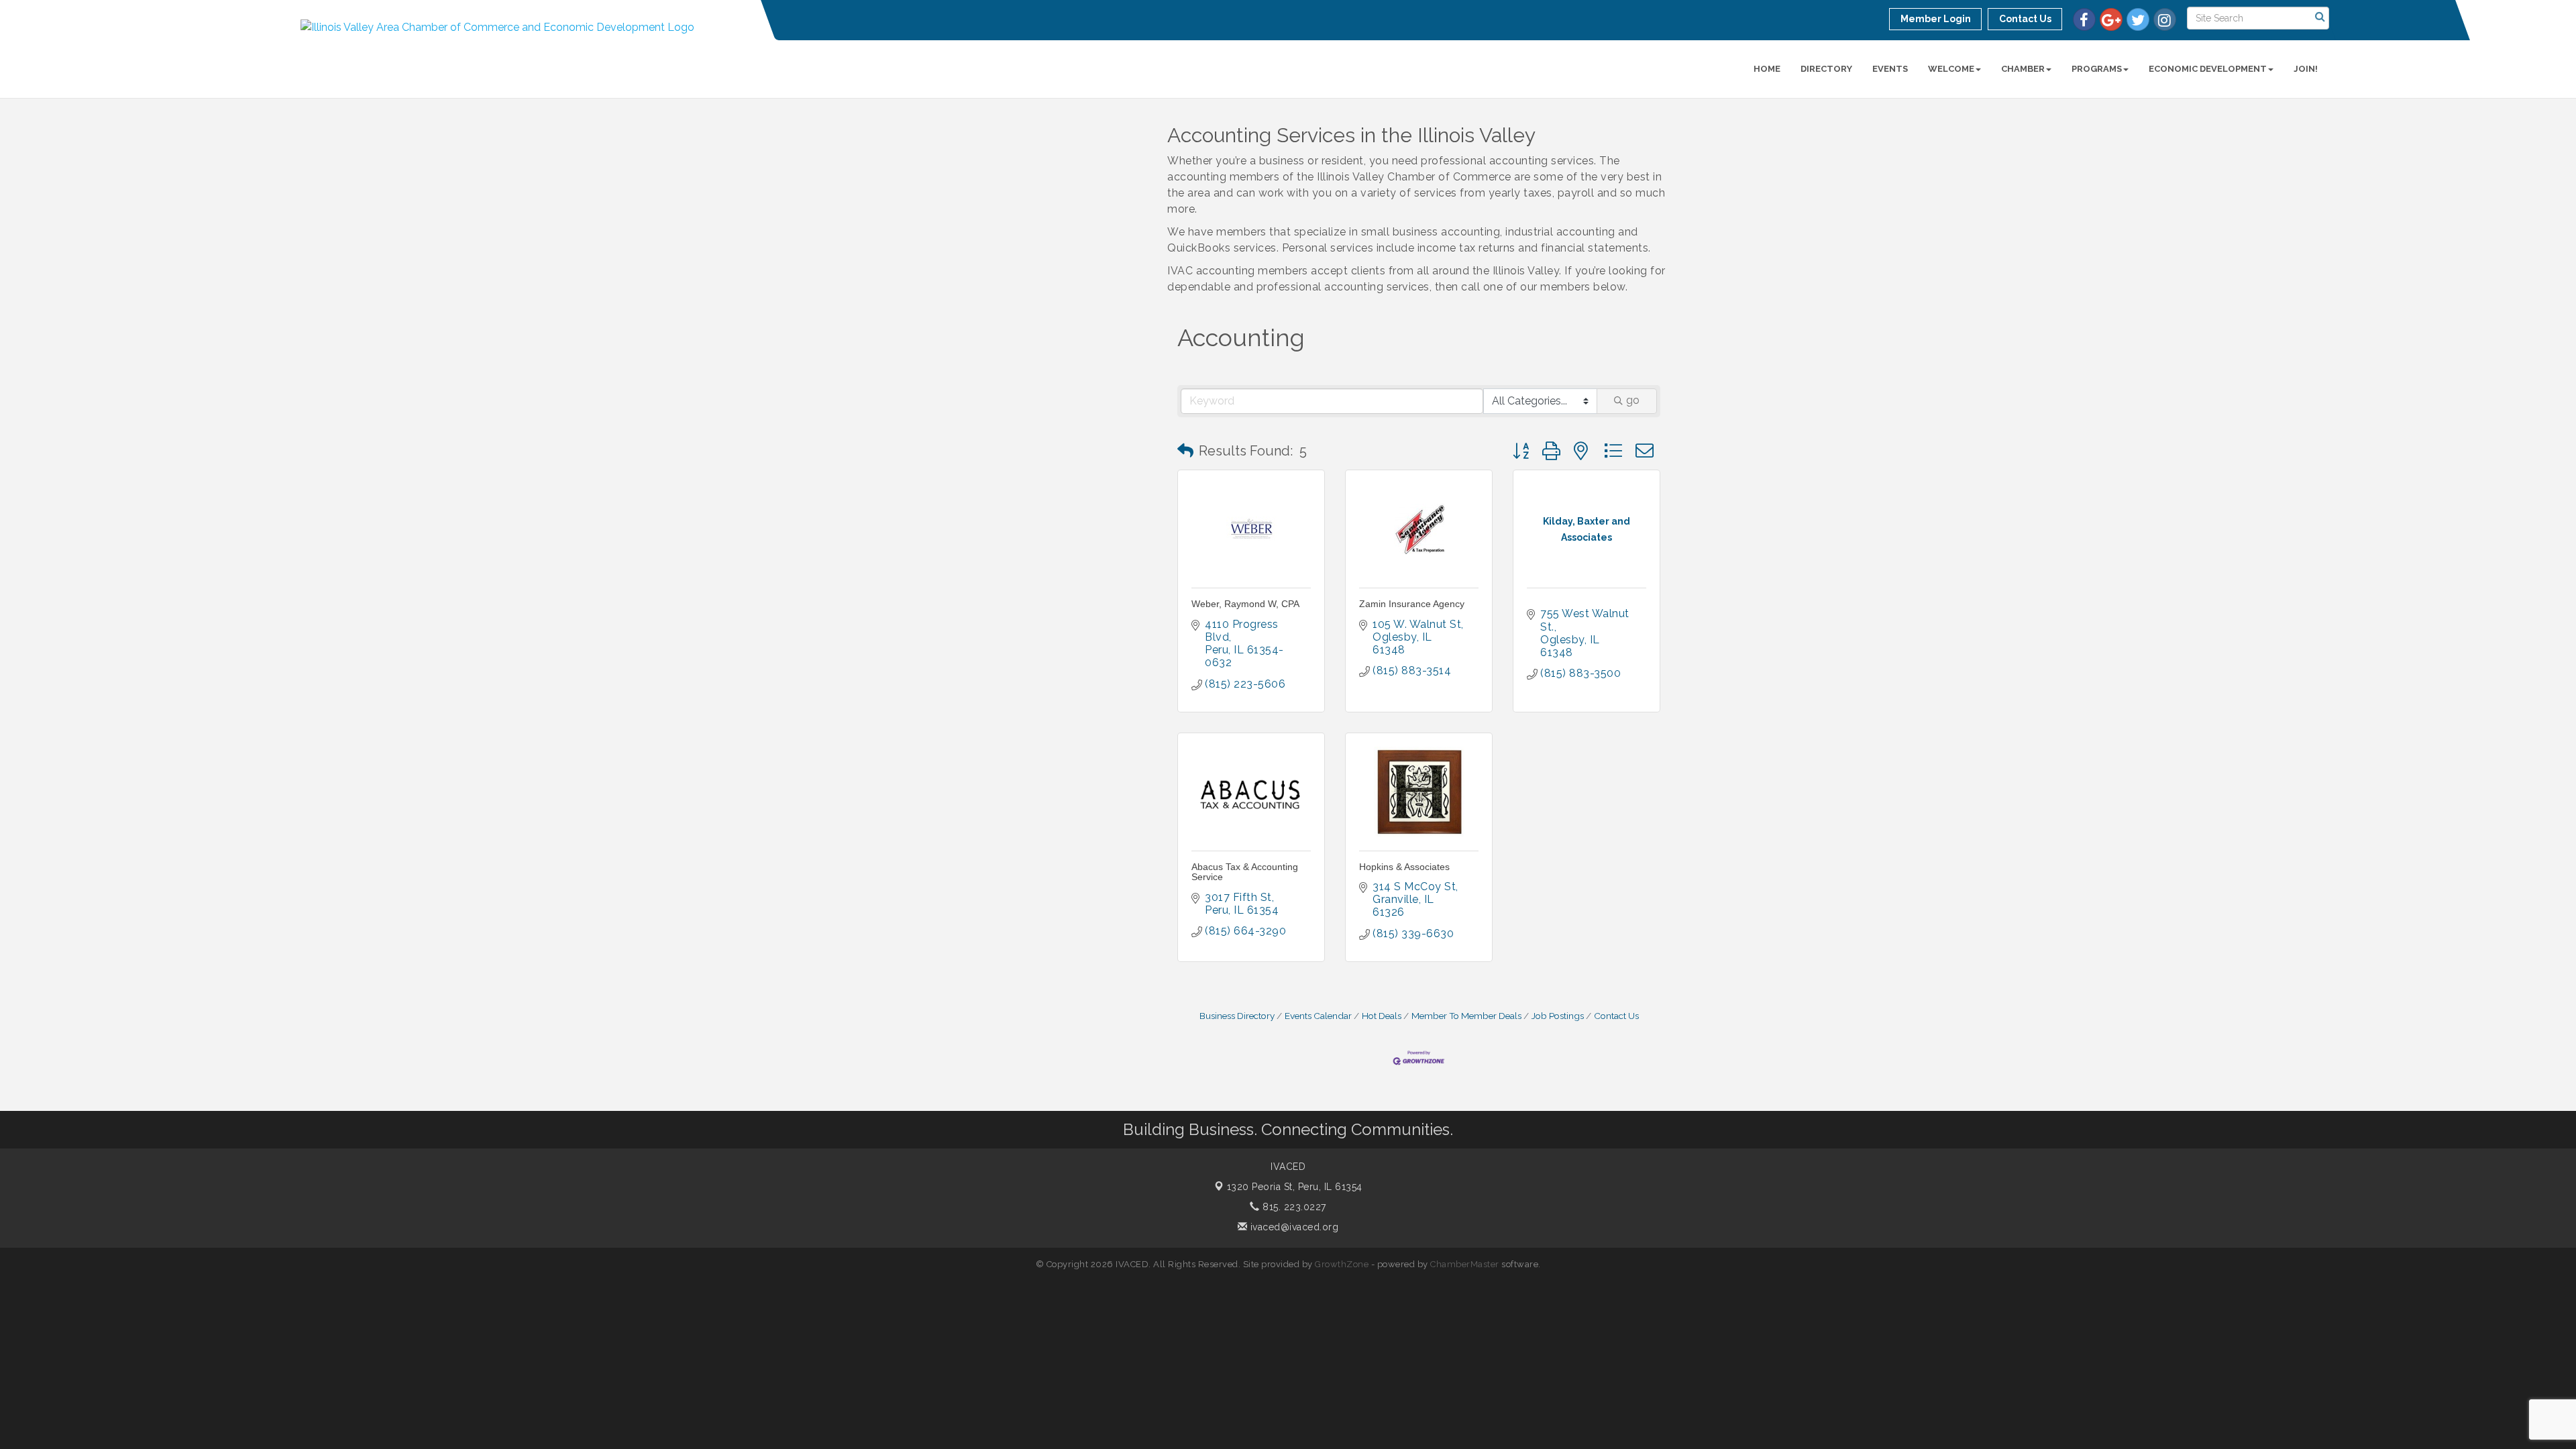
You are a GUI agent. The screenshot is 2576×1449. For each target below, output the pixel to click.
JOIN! (2306, 69)
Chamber (2023, 69)
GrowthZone (1342, 1264)
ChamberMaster (1465, 1264)
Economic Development (2208, 69)
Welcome (1951, 69)
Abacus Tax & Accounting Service (1245, 872)
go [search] (1633, 400)
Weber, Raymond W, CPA (1245, 604)
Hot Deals (1382, 1016)
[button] (1185, 451)
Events (1890, 69)
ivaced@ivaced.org (1293, 1227)
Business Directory (1237, 1016)
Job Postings (1558, 1016)
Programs (2097, 69)
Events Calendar (1318, 1016)
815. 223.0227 (1293, 1207)
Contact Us (1616, 1016)
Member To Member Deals (1466, 1016)
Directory (1826, 69)
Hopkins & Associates (1404, 867)
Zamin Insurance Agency (1412, 604)
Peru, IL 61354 (1295, 1187)
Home (1767, 69)
